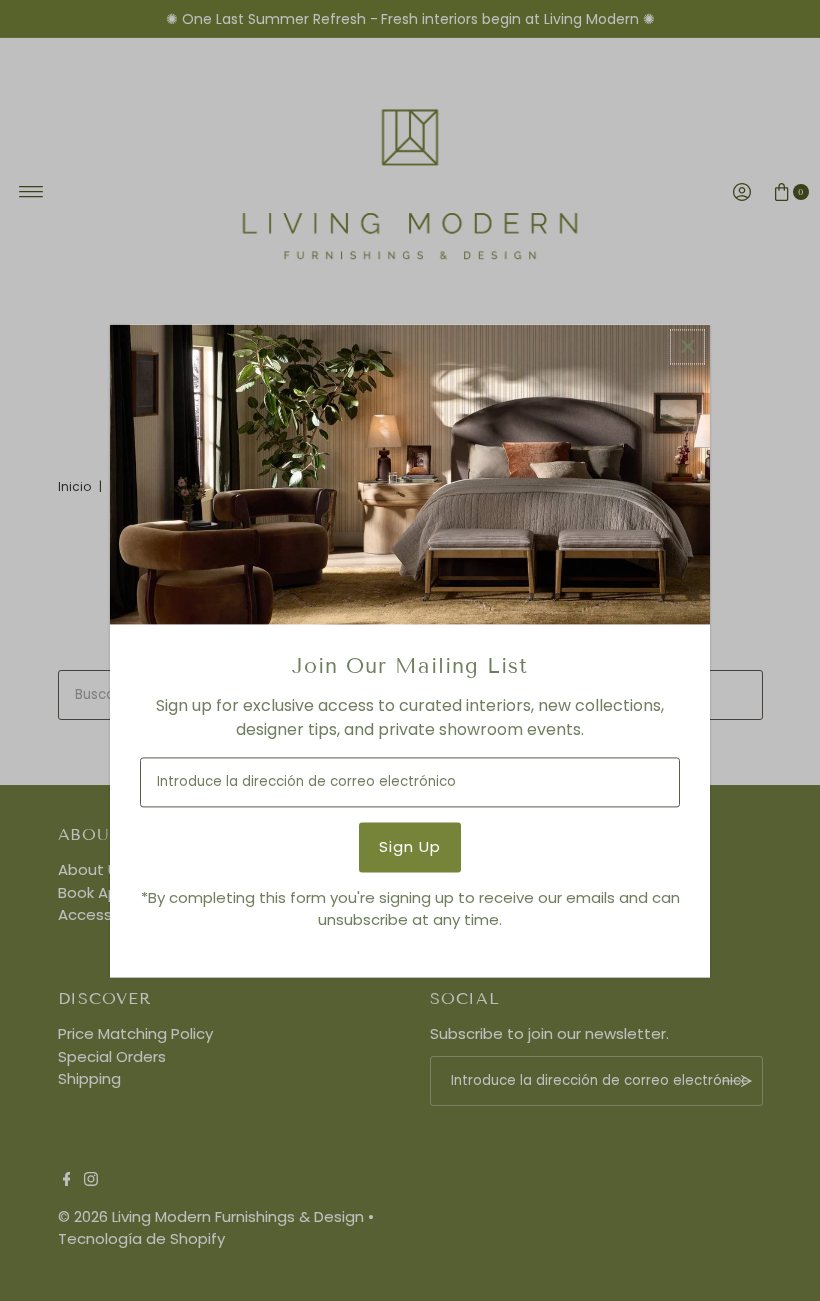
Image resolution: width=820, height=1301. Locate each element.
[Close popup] (687, 346)
